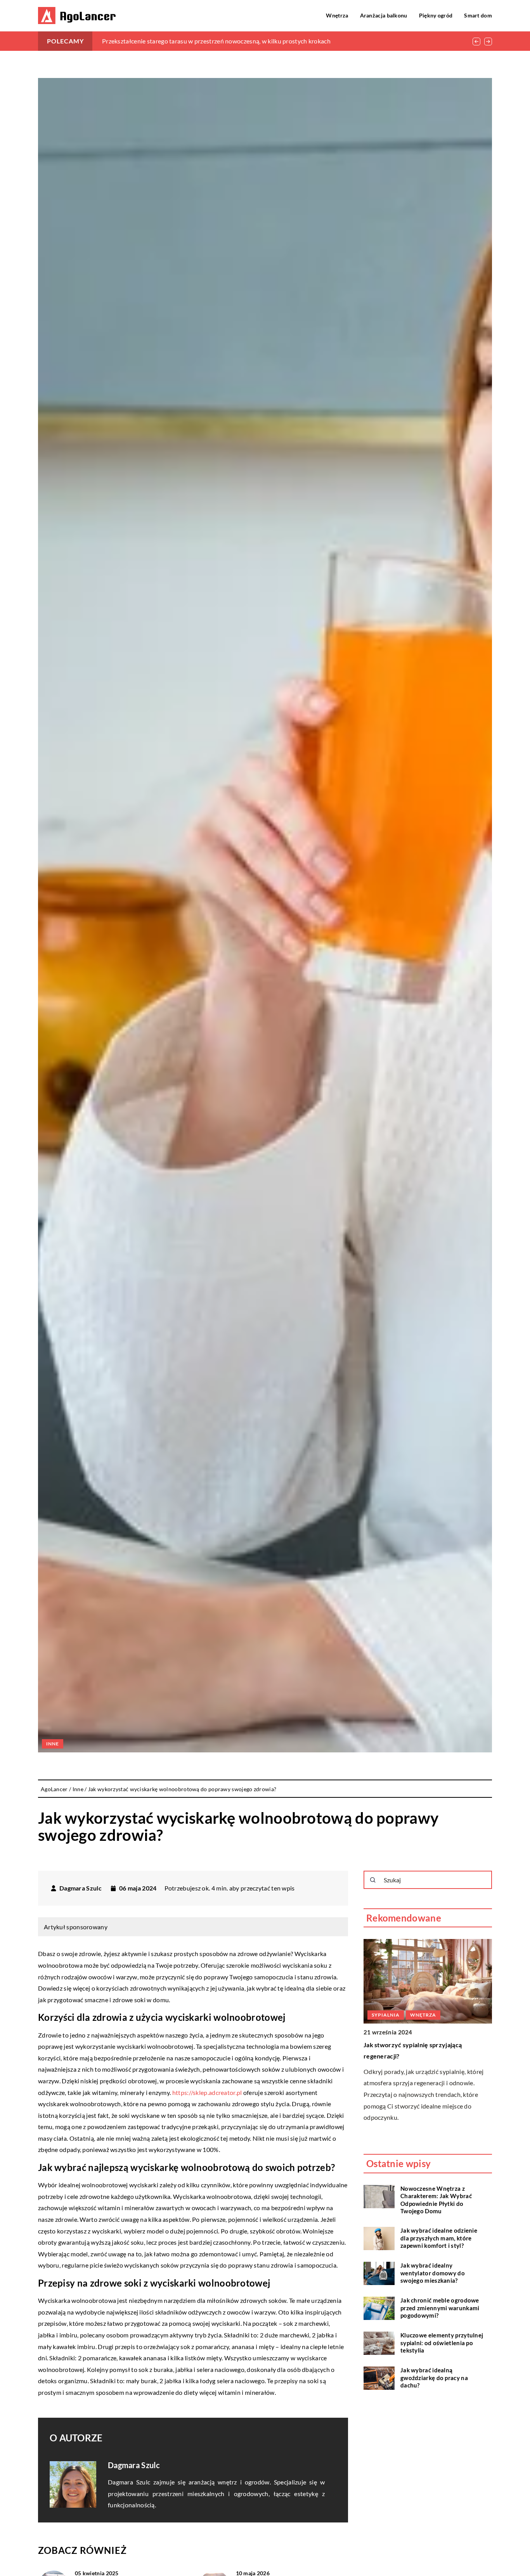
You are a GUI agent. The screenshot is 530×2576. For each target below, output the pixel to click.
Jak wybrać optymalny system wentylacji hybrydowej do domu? (189, 41)
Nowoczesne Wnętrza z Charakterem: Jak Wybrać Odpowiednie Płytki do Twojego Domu (436, 2200)
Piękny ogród (436, 15)
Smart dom (478, 15)
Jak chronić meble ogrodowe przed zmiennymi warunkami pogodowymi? (440, 2308)
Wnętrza (337, 15)
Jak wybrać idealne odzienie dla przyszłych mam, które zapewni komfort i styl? (439, 2238)
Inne (53, 1744)
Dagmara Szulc (81, 1888)
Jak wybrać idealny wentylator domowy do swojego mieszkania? (433, 2273)
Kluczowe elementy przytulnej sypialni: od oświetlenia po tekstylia (442, 2343)
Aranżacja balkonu (384, 15)
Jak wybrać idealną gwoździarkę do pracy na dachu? (434, 2378)
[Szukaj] (373, 1880)
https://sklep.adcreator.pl (207, 2092)
